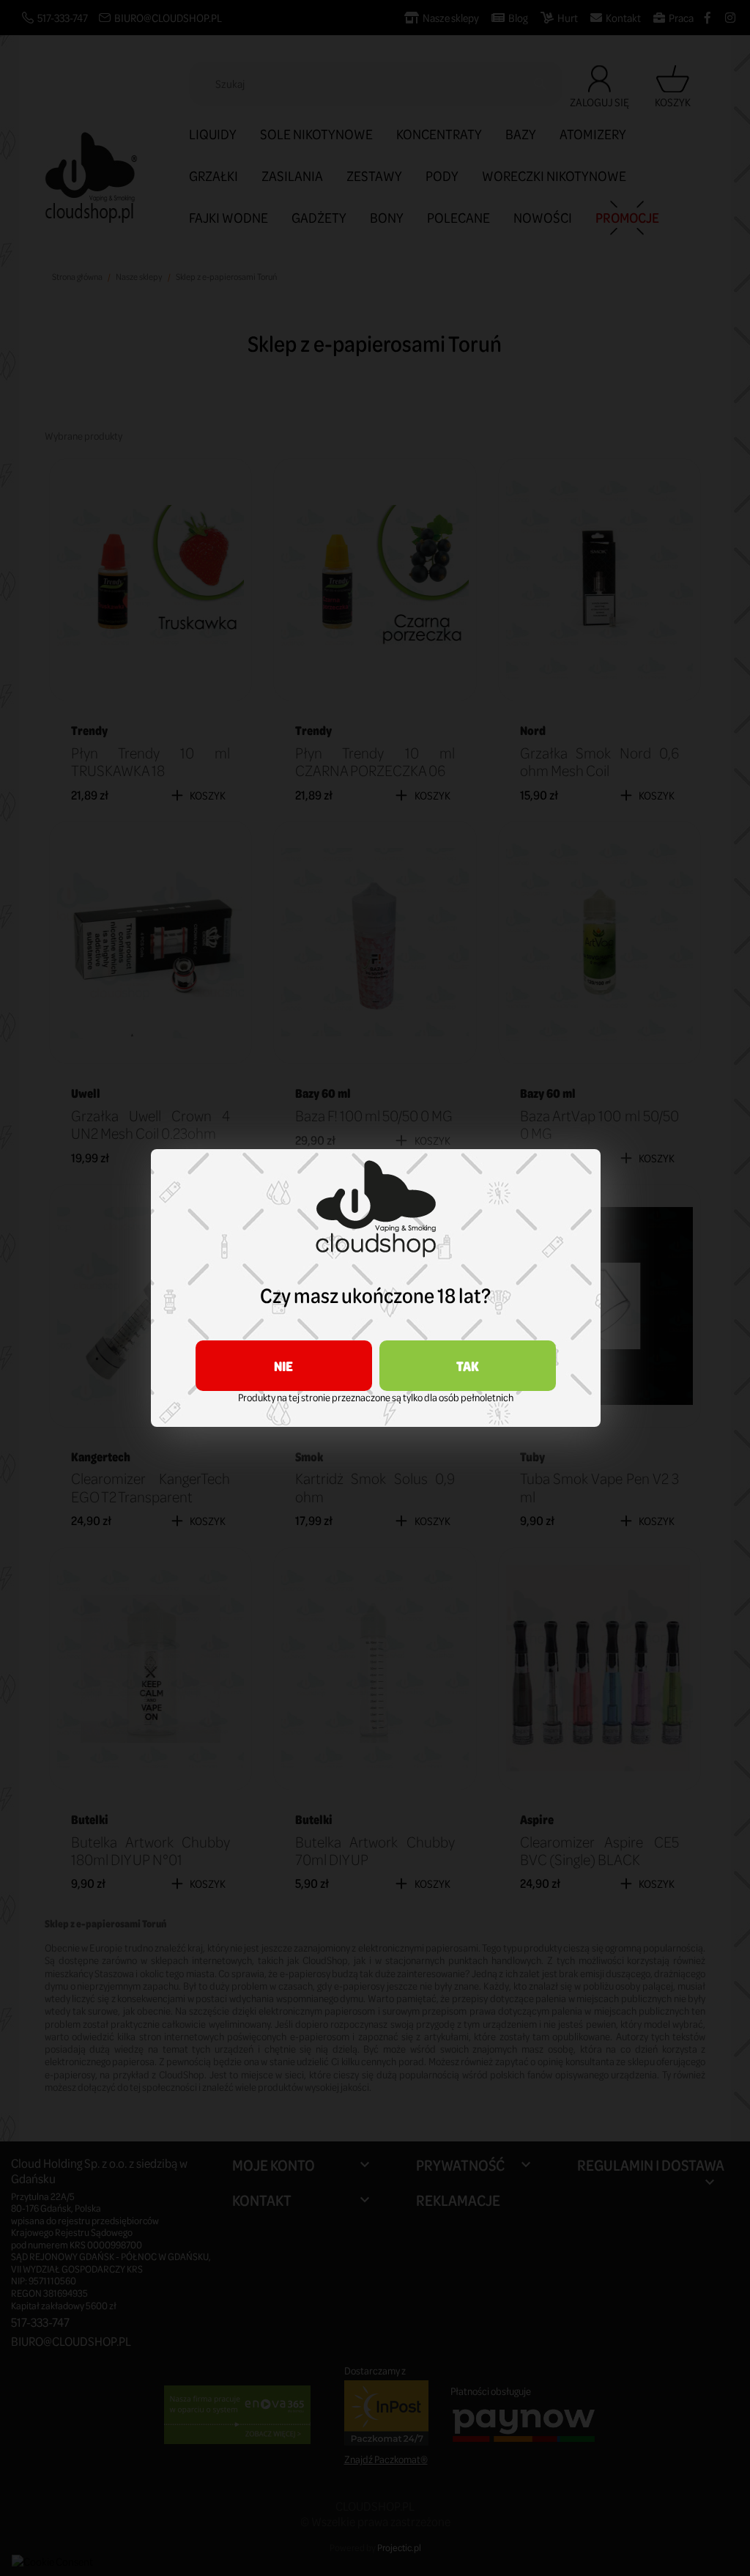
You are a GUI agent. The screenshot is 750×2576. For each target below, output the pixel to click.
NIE (283, 1366)
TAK (468, 1366)
